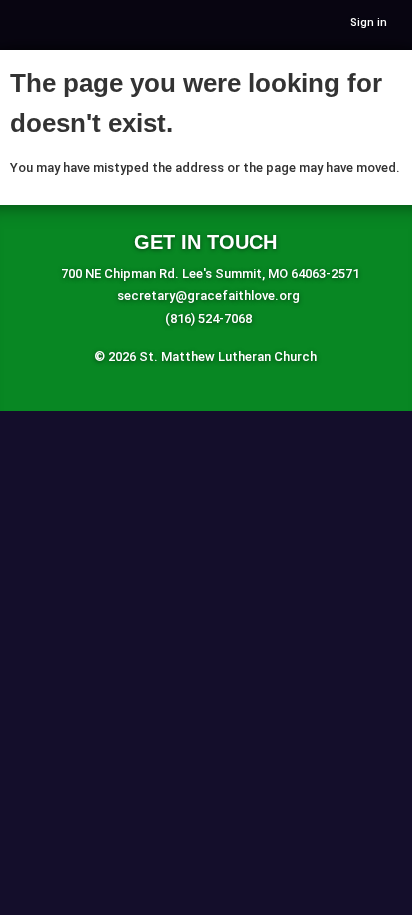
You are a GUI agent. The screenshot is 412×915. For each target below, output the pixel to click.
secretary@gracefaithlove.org (208, 295)
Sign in (368, 22)
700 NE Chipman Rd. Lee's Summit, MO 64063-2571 (210, 273)
